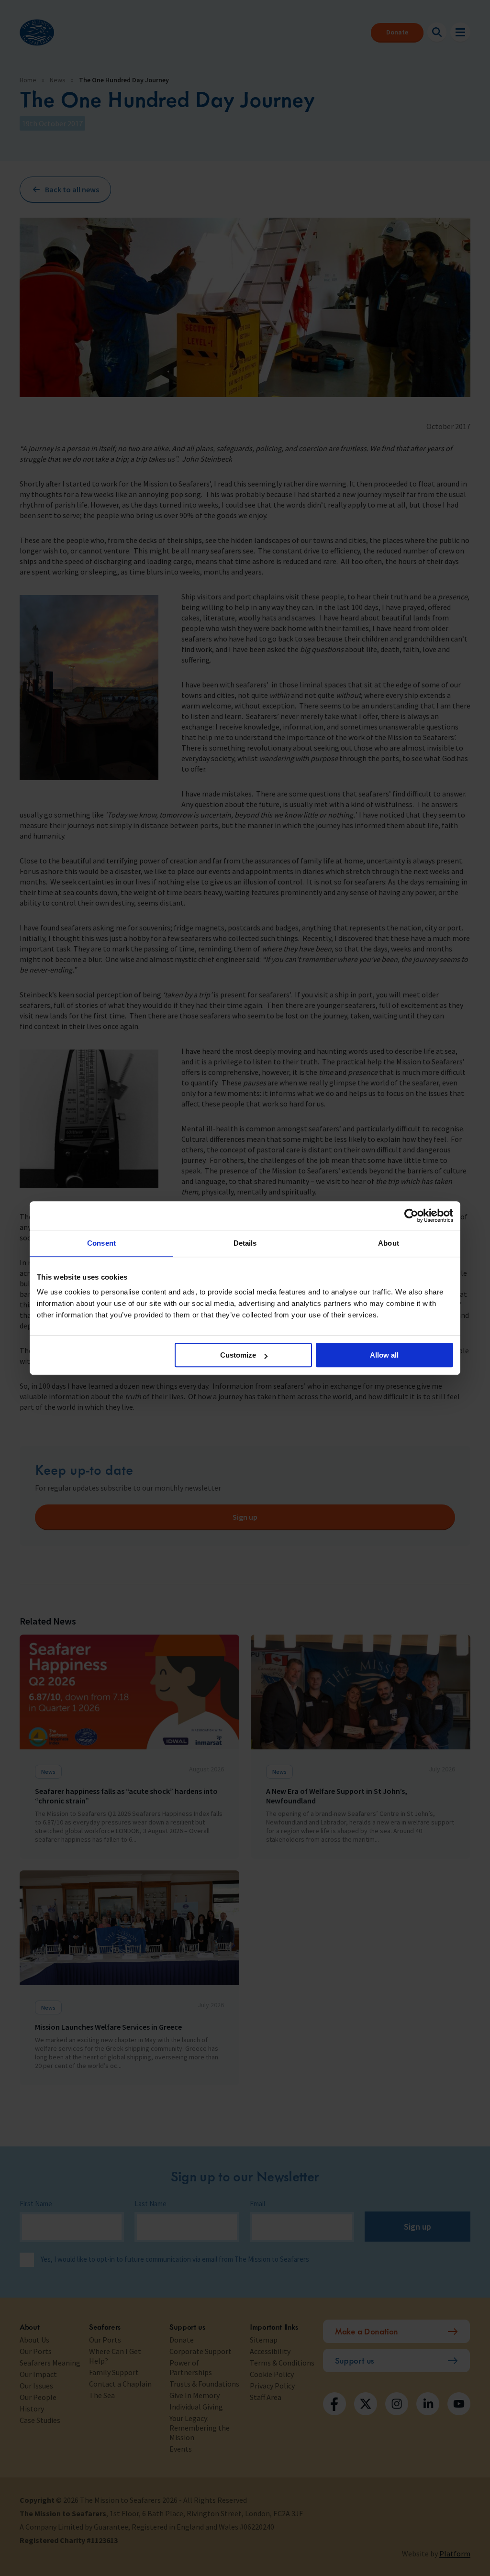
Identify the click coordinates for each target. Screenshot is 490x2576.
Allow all (384, 1355)
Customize (238, 1355)
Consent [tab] (101, 1243)
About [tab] (389, 1243)
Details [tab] (245, 1243)
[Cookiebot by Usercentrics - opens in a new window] (411, 1216)
